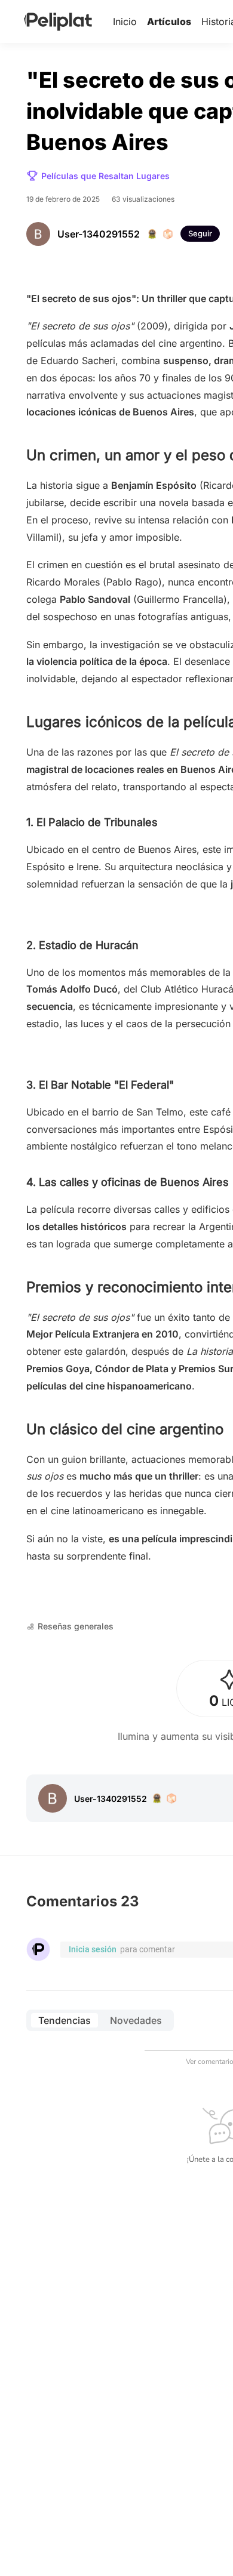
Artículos (169, 21)
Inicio (125, 21)
